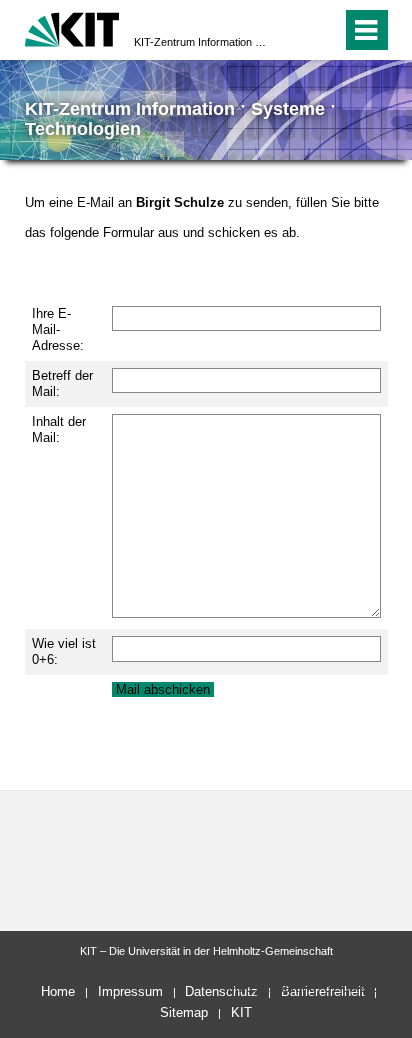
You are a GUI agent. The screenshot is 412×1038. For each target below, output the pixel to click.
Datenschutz (221, 991)
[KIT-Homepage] (72, 27)
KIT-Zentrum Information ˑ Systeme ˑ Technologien (200, 42)
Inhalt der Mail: (59, 429)
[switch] (290, 30)
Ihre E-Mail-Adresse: (58, 329)
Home (58, 991)
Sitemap (184, 1012)
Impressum (130, 991)
